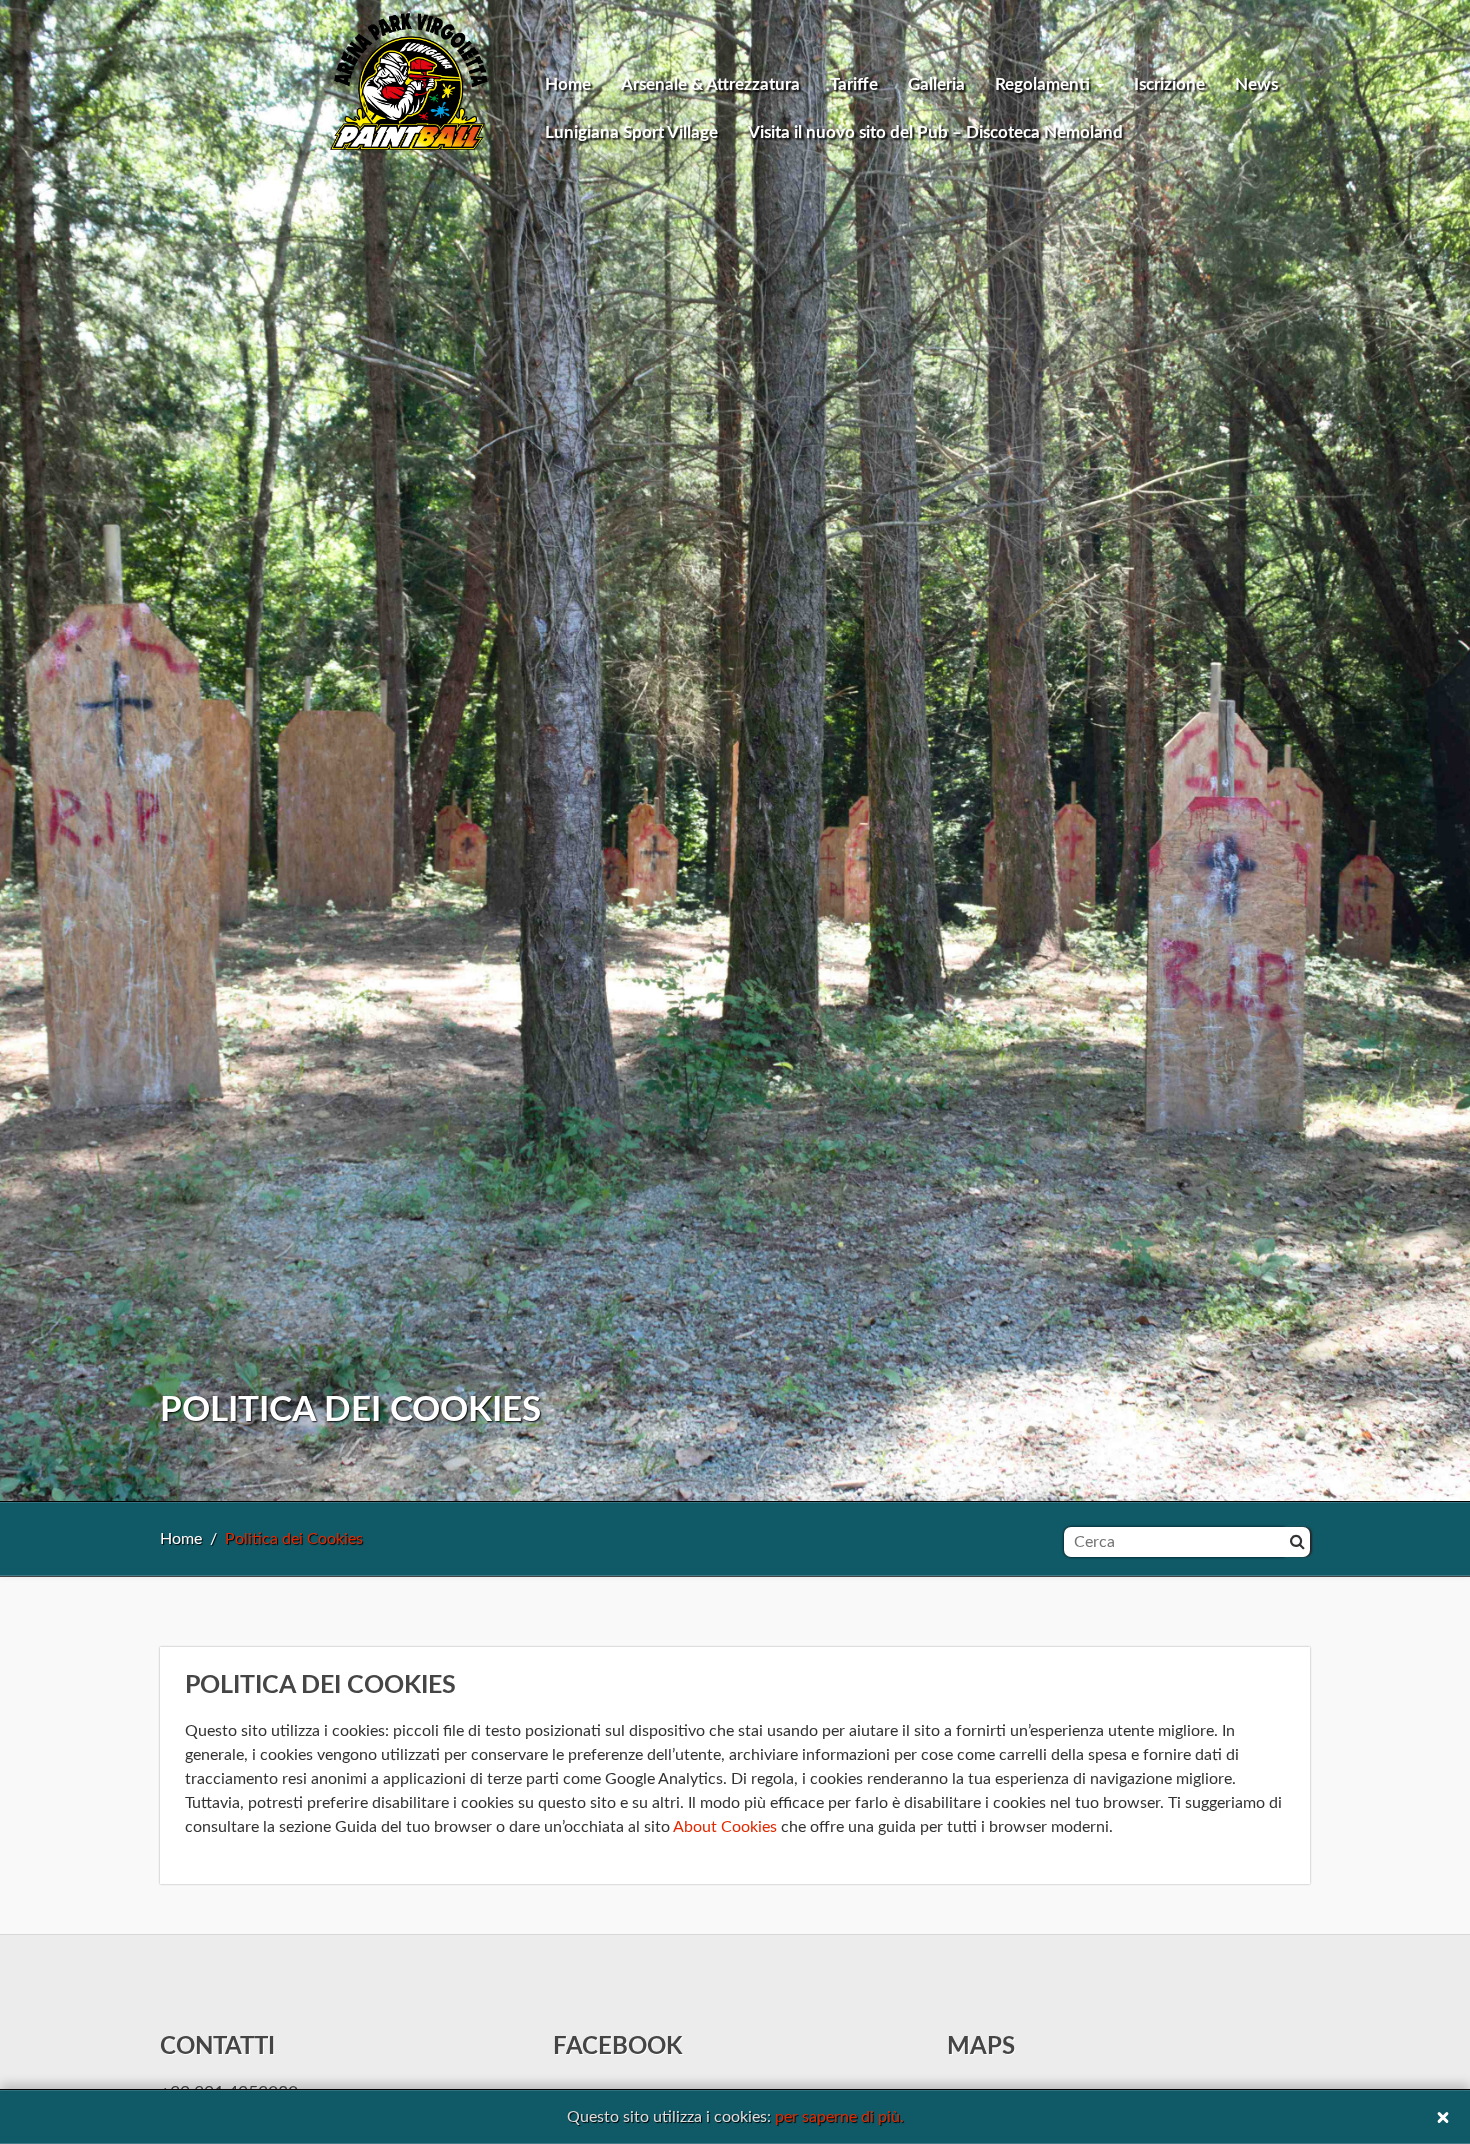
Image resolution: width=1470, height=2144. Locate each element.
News (1256, 84)
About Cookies (725, 1827)
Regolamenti (1044, 84)
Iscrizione (1169, 84)
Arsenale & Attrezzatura (710, 84)
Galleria (936, 84)
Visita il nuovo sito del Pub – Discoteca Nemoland (935, 132)
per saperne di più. (839, 2117)
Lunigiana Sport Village (631, 132)
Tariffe (854, 84)
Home (568, 84)
